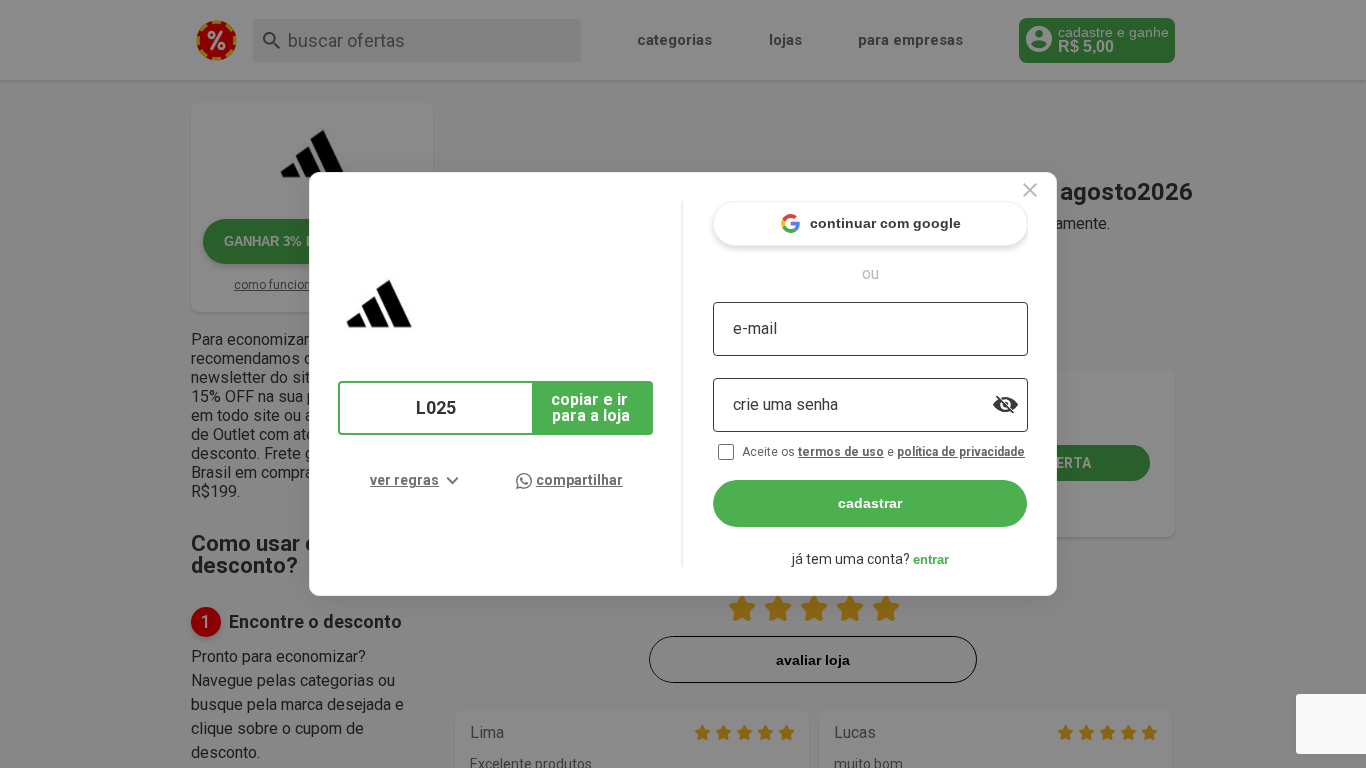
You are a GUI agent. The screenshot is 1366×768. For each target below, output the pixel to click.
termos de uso (841, 452)
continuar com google (885, 223)
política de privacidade (961, 452)
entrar (931, 559)
